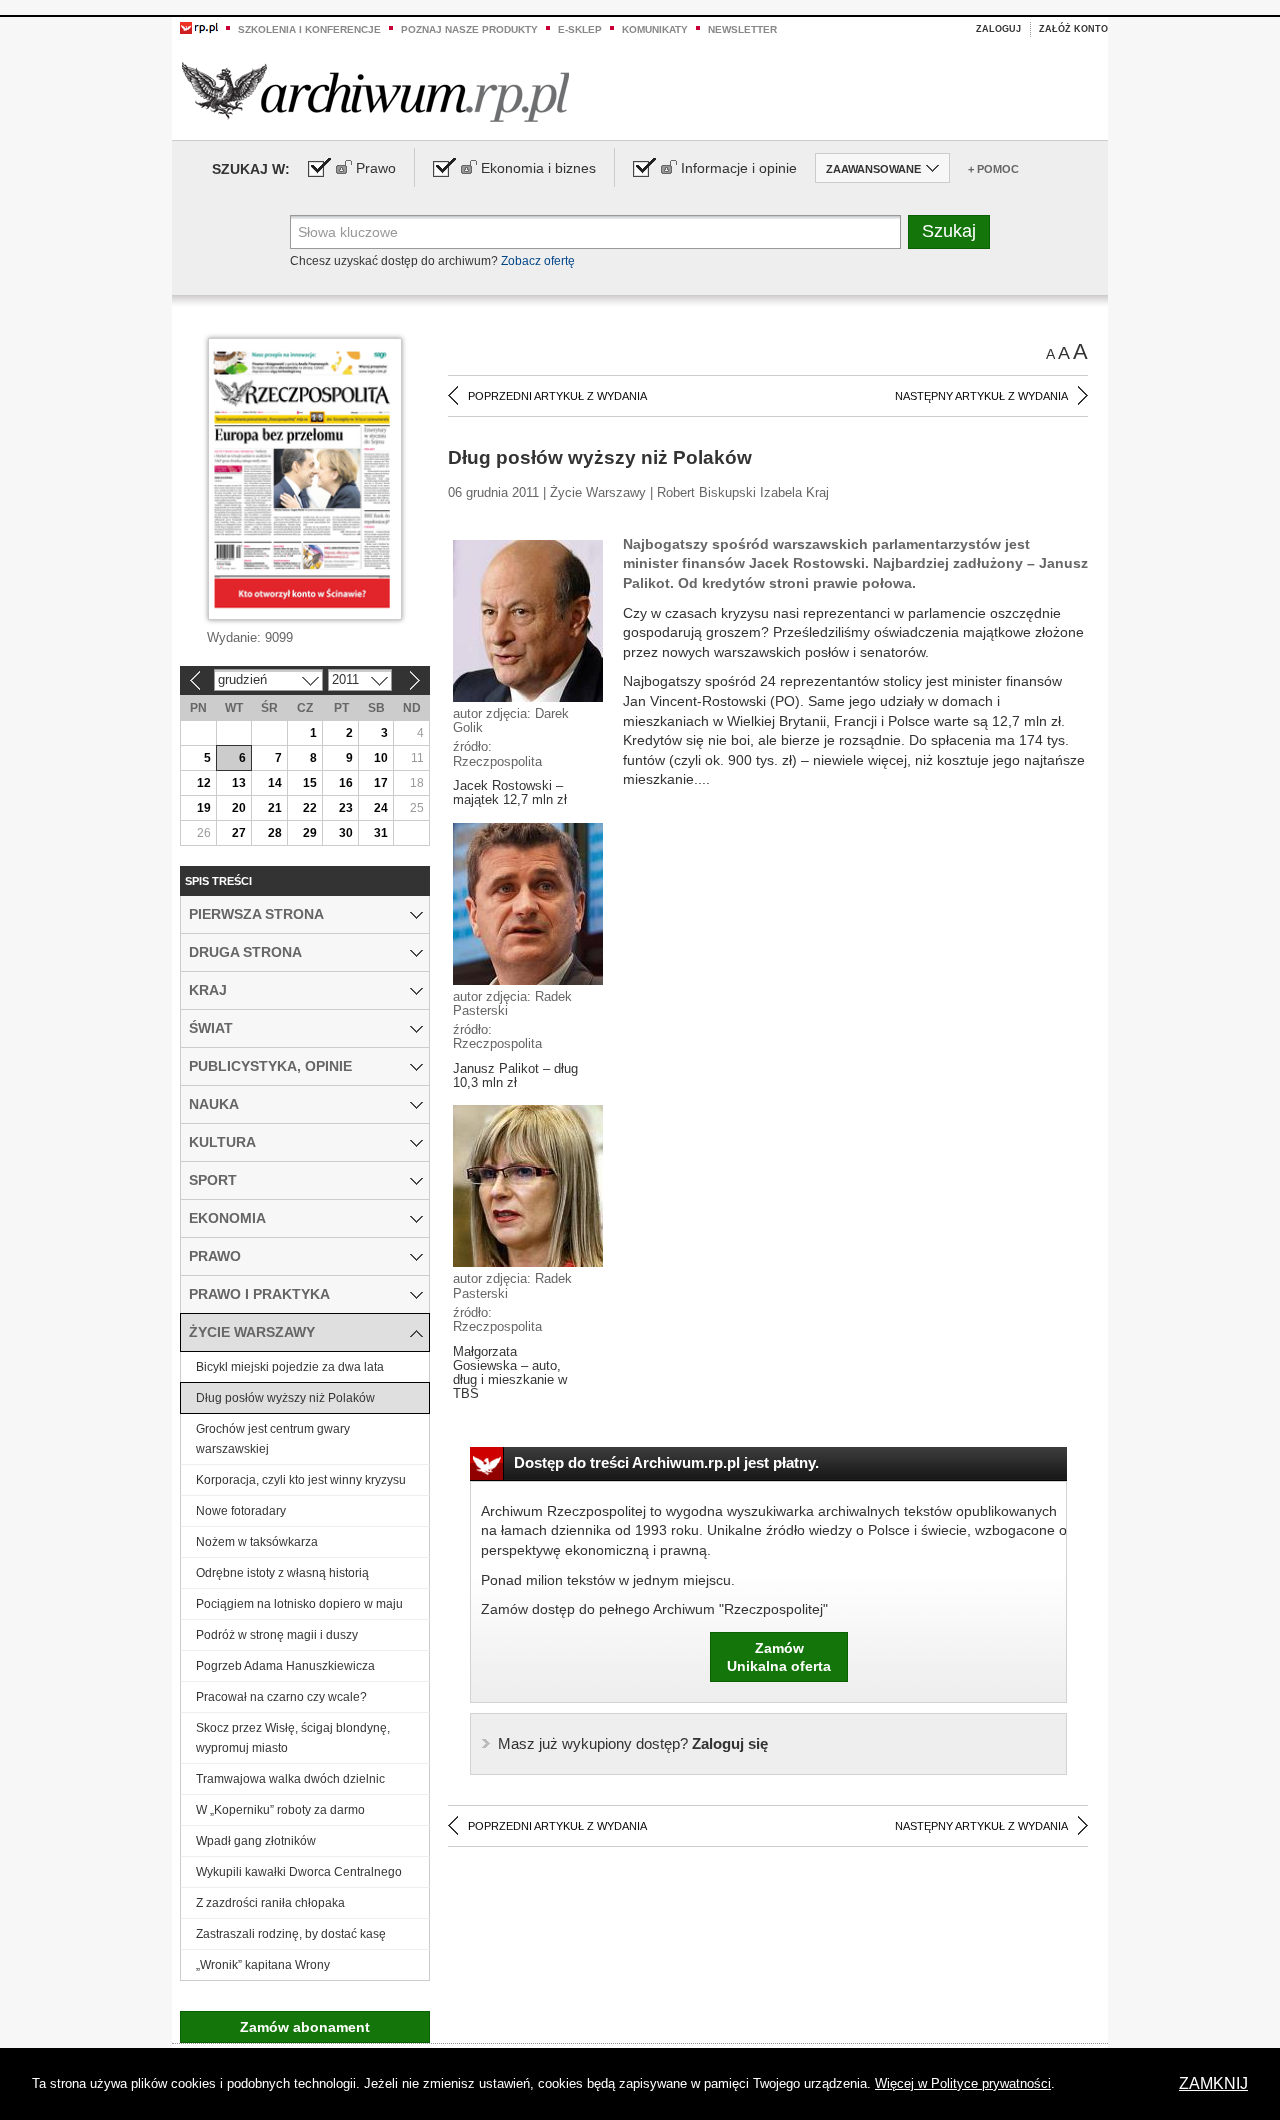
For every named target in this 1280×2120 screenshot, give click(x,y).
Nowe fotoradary (241, 1511)
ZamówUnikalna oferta (779, 1657)
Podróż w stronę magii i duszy (277, 1635)
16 (346, 783)
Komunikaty (655, 29)
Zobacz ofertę (538, 261)
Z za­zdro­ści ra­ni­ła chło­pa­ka (270, 1903)
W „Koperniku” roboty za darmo (280, 1810)
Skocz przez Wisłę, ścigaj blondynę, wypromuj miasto (293, 1738)
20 (239, 808)
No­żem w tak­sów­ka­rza (257, 1542)
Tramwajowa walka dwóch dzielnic (290, 1779)
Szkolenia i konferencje (309, 29)
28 (275, 833)
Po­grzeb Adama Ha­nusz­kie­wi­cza (285, 1666)
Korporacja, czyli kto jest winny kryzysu (301, 1480)
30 (346, 833)
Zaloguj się (633, 1743)
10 (381, 758)
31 (381, 833)
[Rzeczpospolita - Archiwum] (375, 91)
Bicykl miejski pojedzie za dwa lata (290, 1367)
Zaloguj (998, 29)
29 (310, 833)
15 (310, 783)
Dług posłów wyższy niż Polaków (285, 1398)
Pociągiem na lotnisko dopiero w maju (299, 1604)
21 (275, 808)
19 (204, 808)
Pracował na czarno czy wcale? (281, 1697)
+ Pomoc (993, 169)
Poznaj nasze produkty (469, 29)
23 (346, 808)
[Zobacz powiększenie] (528, 620)
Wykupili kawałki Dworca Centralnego (299, 1872)
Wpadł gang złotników (256, 1841)
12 (204, 783)
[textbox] (595, 232)
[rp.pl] (199, 27)
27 (239, 833)
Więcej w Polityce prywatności (963, 2083)
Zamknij (1213, 2083)
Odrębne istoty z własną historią (282, 1573)
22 (310, 808)
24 (381, 808)
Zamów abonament (305, 2027)
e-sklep (580, 29)
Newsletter (742, 29)
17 (381, 783)
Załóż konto (1073, 29)
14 (275, 783)
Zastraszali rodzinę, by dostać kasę (291, 1934)
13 (239, 783)
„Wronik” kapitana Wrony (263, 1965)
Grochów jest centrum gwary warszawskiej (273, 1439)
